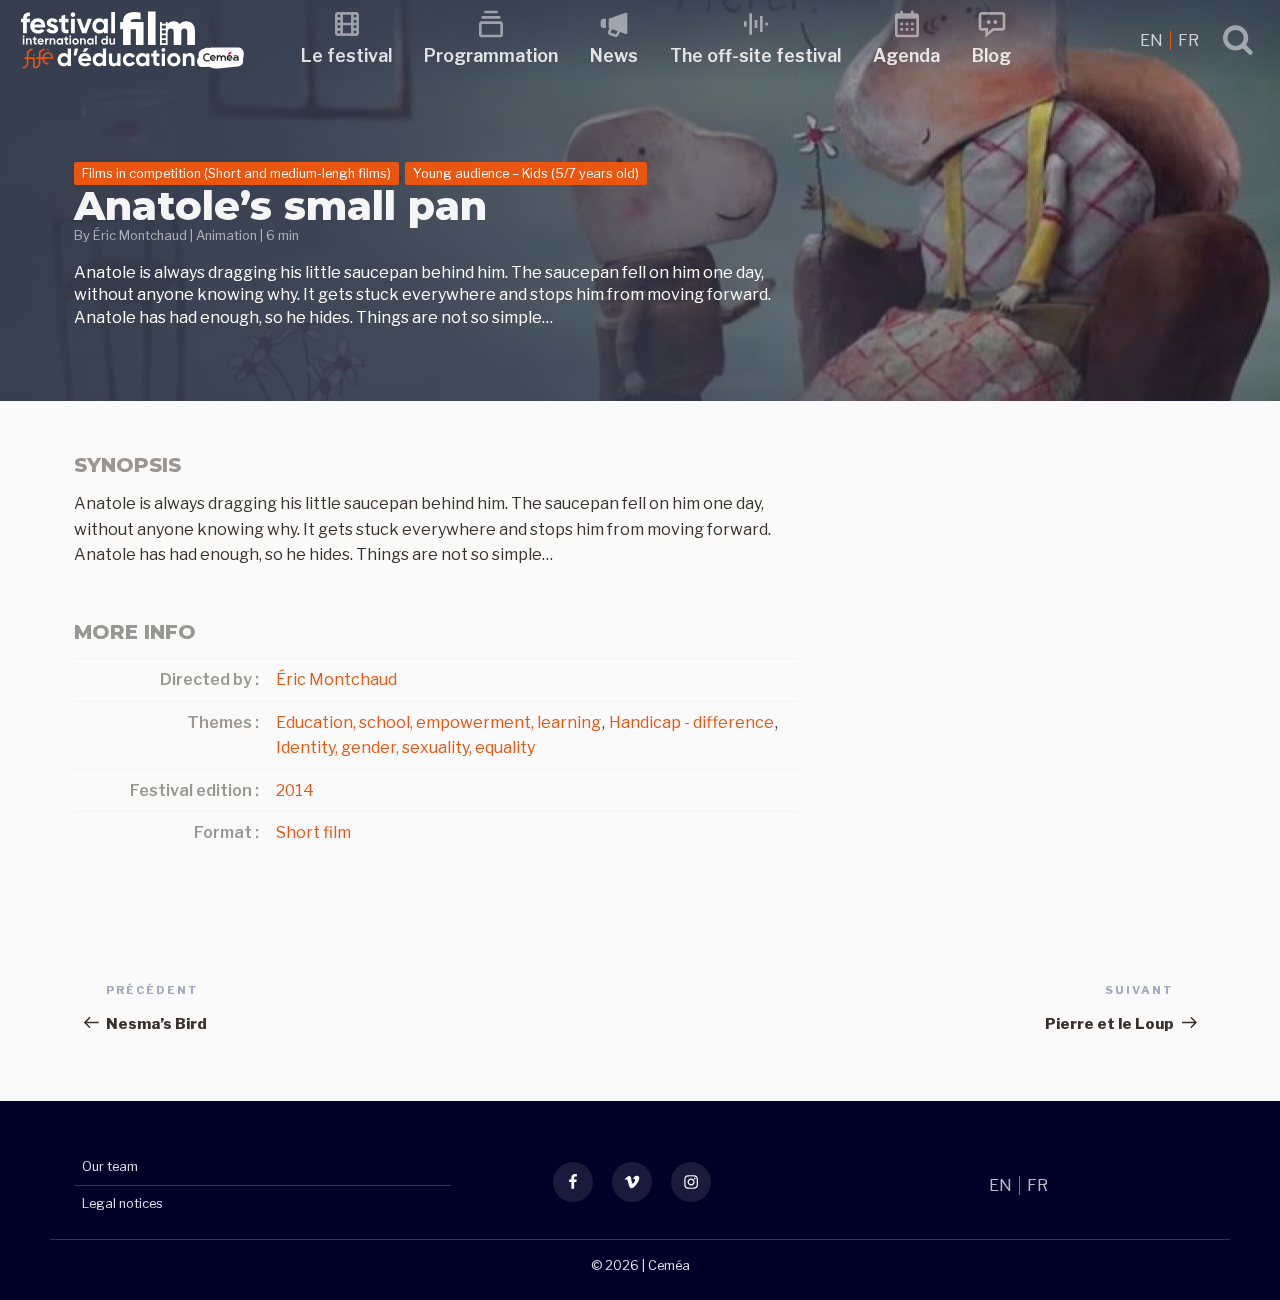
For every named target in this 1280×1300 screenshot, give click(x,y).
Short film (313, 832)
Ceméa (669, 1265)
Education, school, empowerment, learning (438, 722)
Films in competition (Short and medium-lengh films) (236, 173)
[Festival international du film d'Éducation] (132, 74)
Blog (991, 55)
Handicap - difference (691, 722)
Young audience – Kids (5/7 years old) (526, 173)
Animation (226, 235)
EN (1153, 40)
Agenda (906, 55)
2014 (295, 790)
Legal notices (122, 1203)
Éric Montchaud (140, 235)
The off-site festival (755, 55)
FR (1188, 40)
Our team (110, 1166)
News (614, 55)
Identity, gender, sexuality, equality (405, 747)
